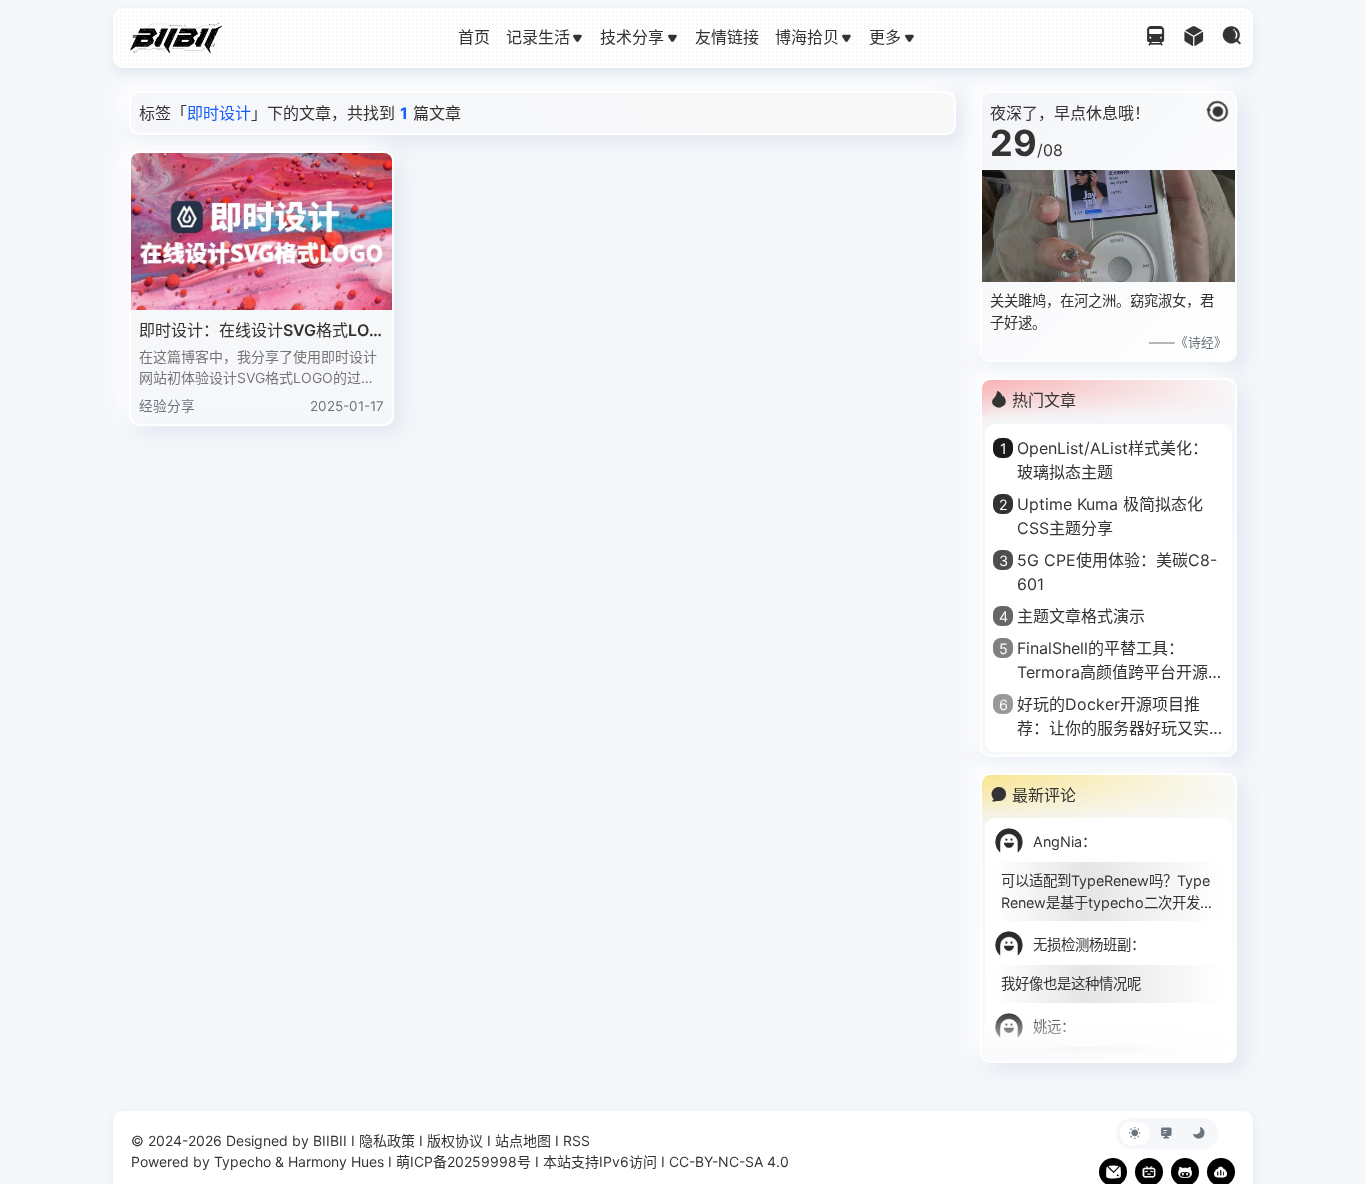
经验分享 (167, 406)
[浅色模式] (1135, 1133)
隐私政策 (387, 1140)
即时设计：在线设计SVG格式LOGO (260, 331)
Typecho (242, 1161)
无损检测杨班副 (1082, 944)
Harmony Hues (336, 1161)
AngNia (1057, 841)
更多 (885, 37)
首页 (474, 37)
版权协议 (455, 1140)
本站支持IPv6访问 (600, 1161)
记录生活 (538, 37)
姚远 (1047, 1026)
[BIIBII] (176, 36)
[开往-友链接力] (1156, 38)
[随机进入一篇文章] (1194, 38)
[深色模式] (1199, 1133)
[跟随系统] (1167, 1133)
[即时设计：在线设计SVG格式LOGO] (261, 231)
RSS (576, 1140)
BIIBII (330, 1140)
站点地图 (523, 1140)
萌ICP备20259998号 (463, 1161)
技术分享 (632, 37)
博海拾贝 (807, 37)
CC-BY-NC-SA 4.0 (729, 1161)
